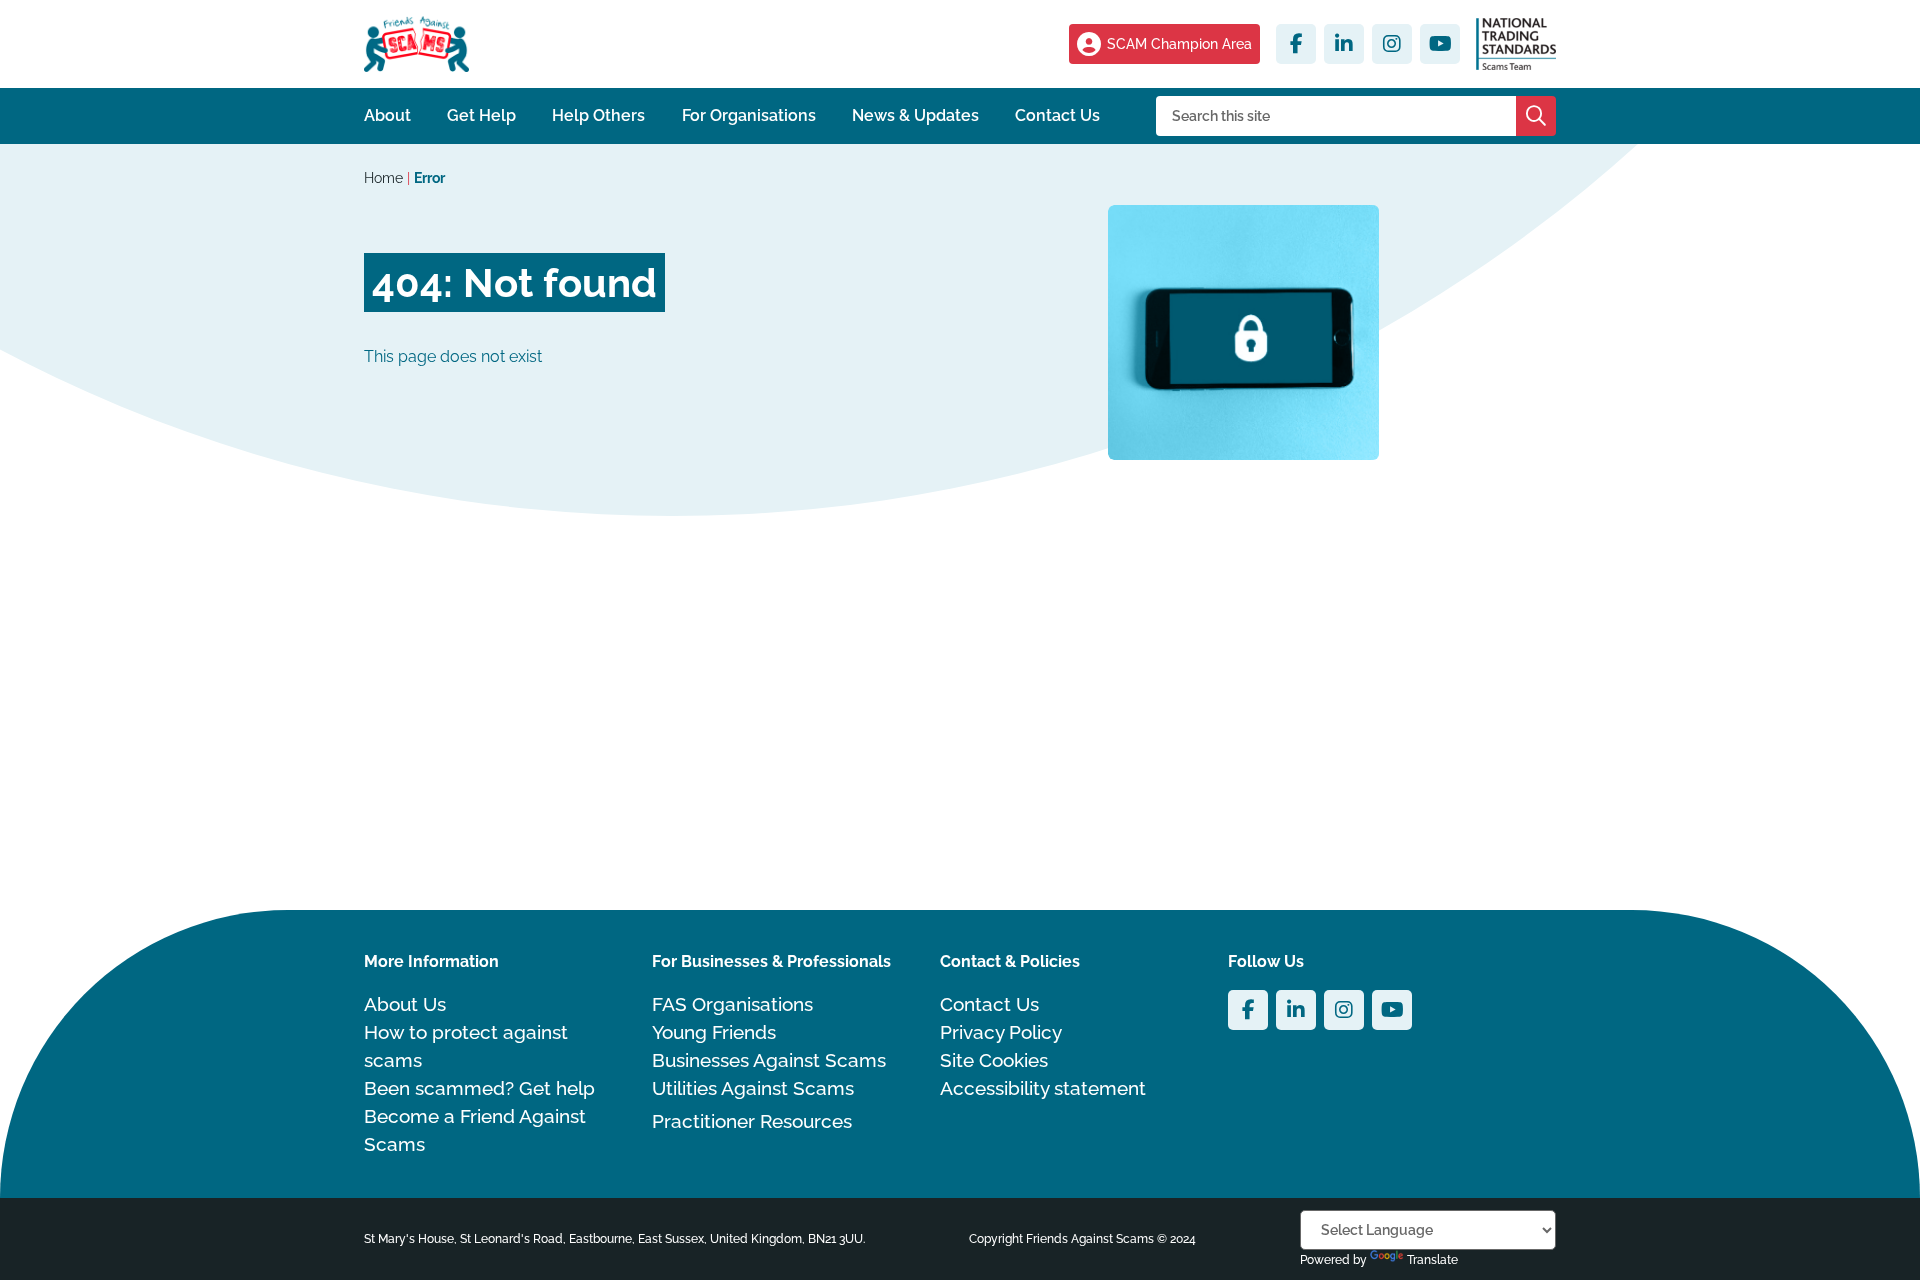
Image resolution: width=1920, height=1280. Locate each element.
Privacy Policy (1001, 1032)
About (387, 115)
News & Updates (915, 115)
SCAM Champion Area (1179, 44)
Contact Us (1057, 115)
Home (385, 178)
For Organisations (749, 115)
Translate (1432, 1260)
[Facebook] (1296, 44)
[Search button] (1536, 116)
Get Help (481, 115)
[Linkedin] (1344, 44)
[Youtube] (1440, 44)
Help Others (598, 115)
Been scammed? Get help (479, 1088)
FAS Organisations (732, 1004)
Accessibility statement (1043, 1088)
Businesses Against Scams (769, 1060)
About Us (405, 1004)
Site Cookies (994, 1060)
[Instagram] (1392, 44)
